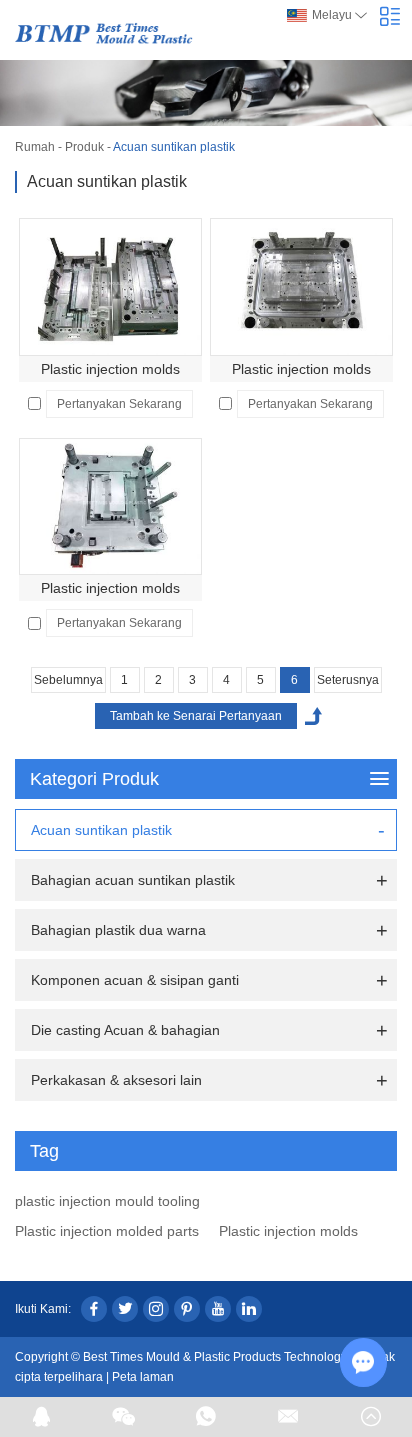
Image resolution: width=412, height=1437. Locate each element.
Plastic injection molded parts (107, 1231)
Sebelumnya (68, 680)
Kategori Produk (94, 779)
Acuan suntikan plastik (101, 830)
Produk (84, 147)
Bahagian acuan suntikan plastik (133, 880)
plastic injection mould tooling (107, 1201)
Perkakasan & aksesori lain (116, 1080)
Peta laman (143, 1377)
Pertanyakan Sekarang (119, 404)
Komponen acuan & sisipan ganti (135, 980)
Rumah (35, 147)
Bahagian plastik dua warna (118, 930)
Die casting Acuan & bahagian (125, 1030)
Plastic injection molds (110, 369)
